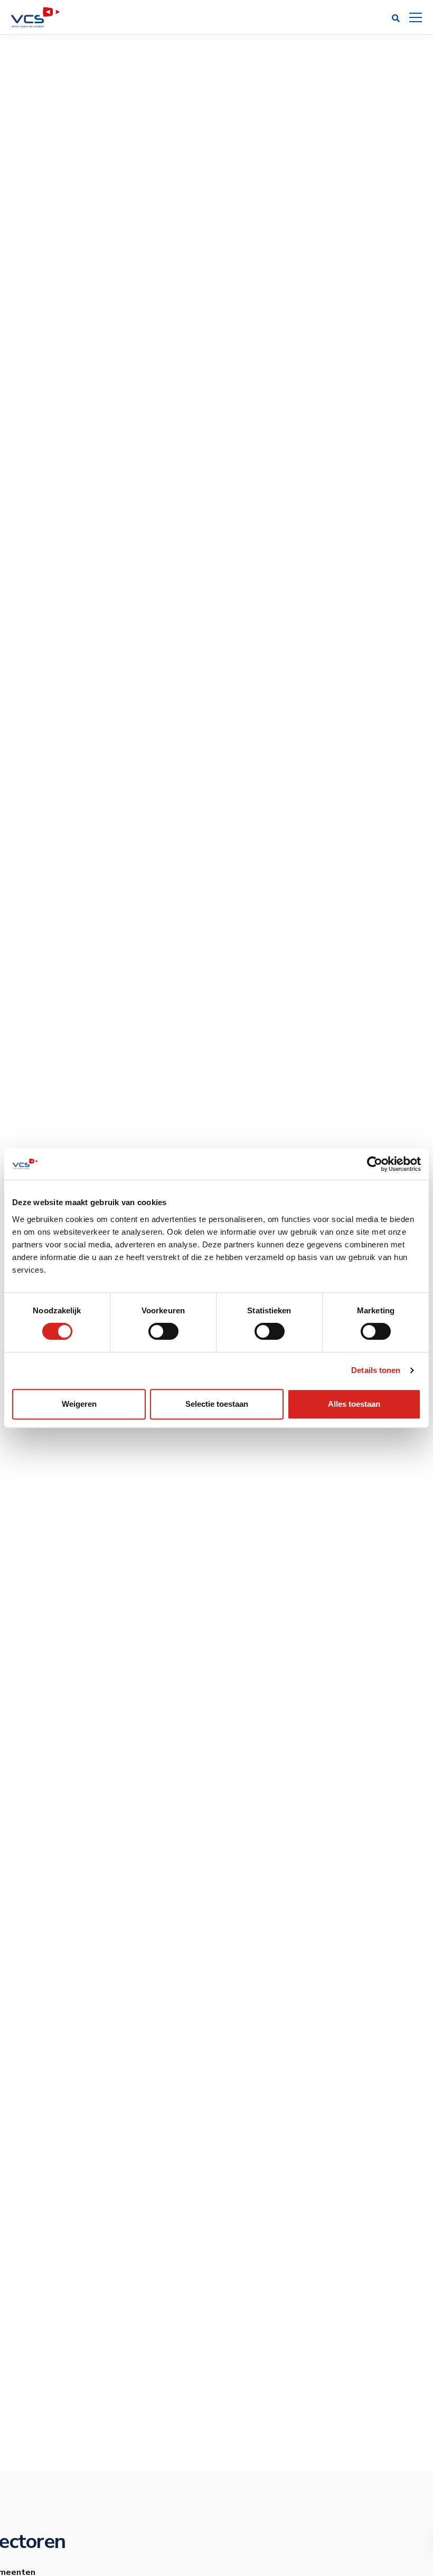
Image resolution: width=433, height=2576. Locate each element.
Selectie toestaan (217, 1404)
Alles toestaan (354, 1404)
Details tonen (376, 1370)
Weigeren (79, 1404)
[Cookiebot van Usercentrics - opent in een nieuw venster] (375, 1164)
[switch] (163, 1331)
